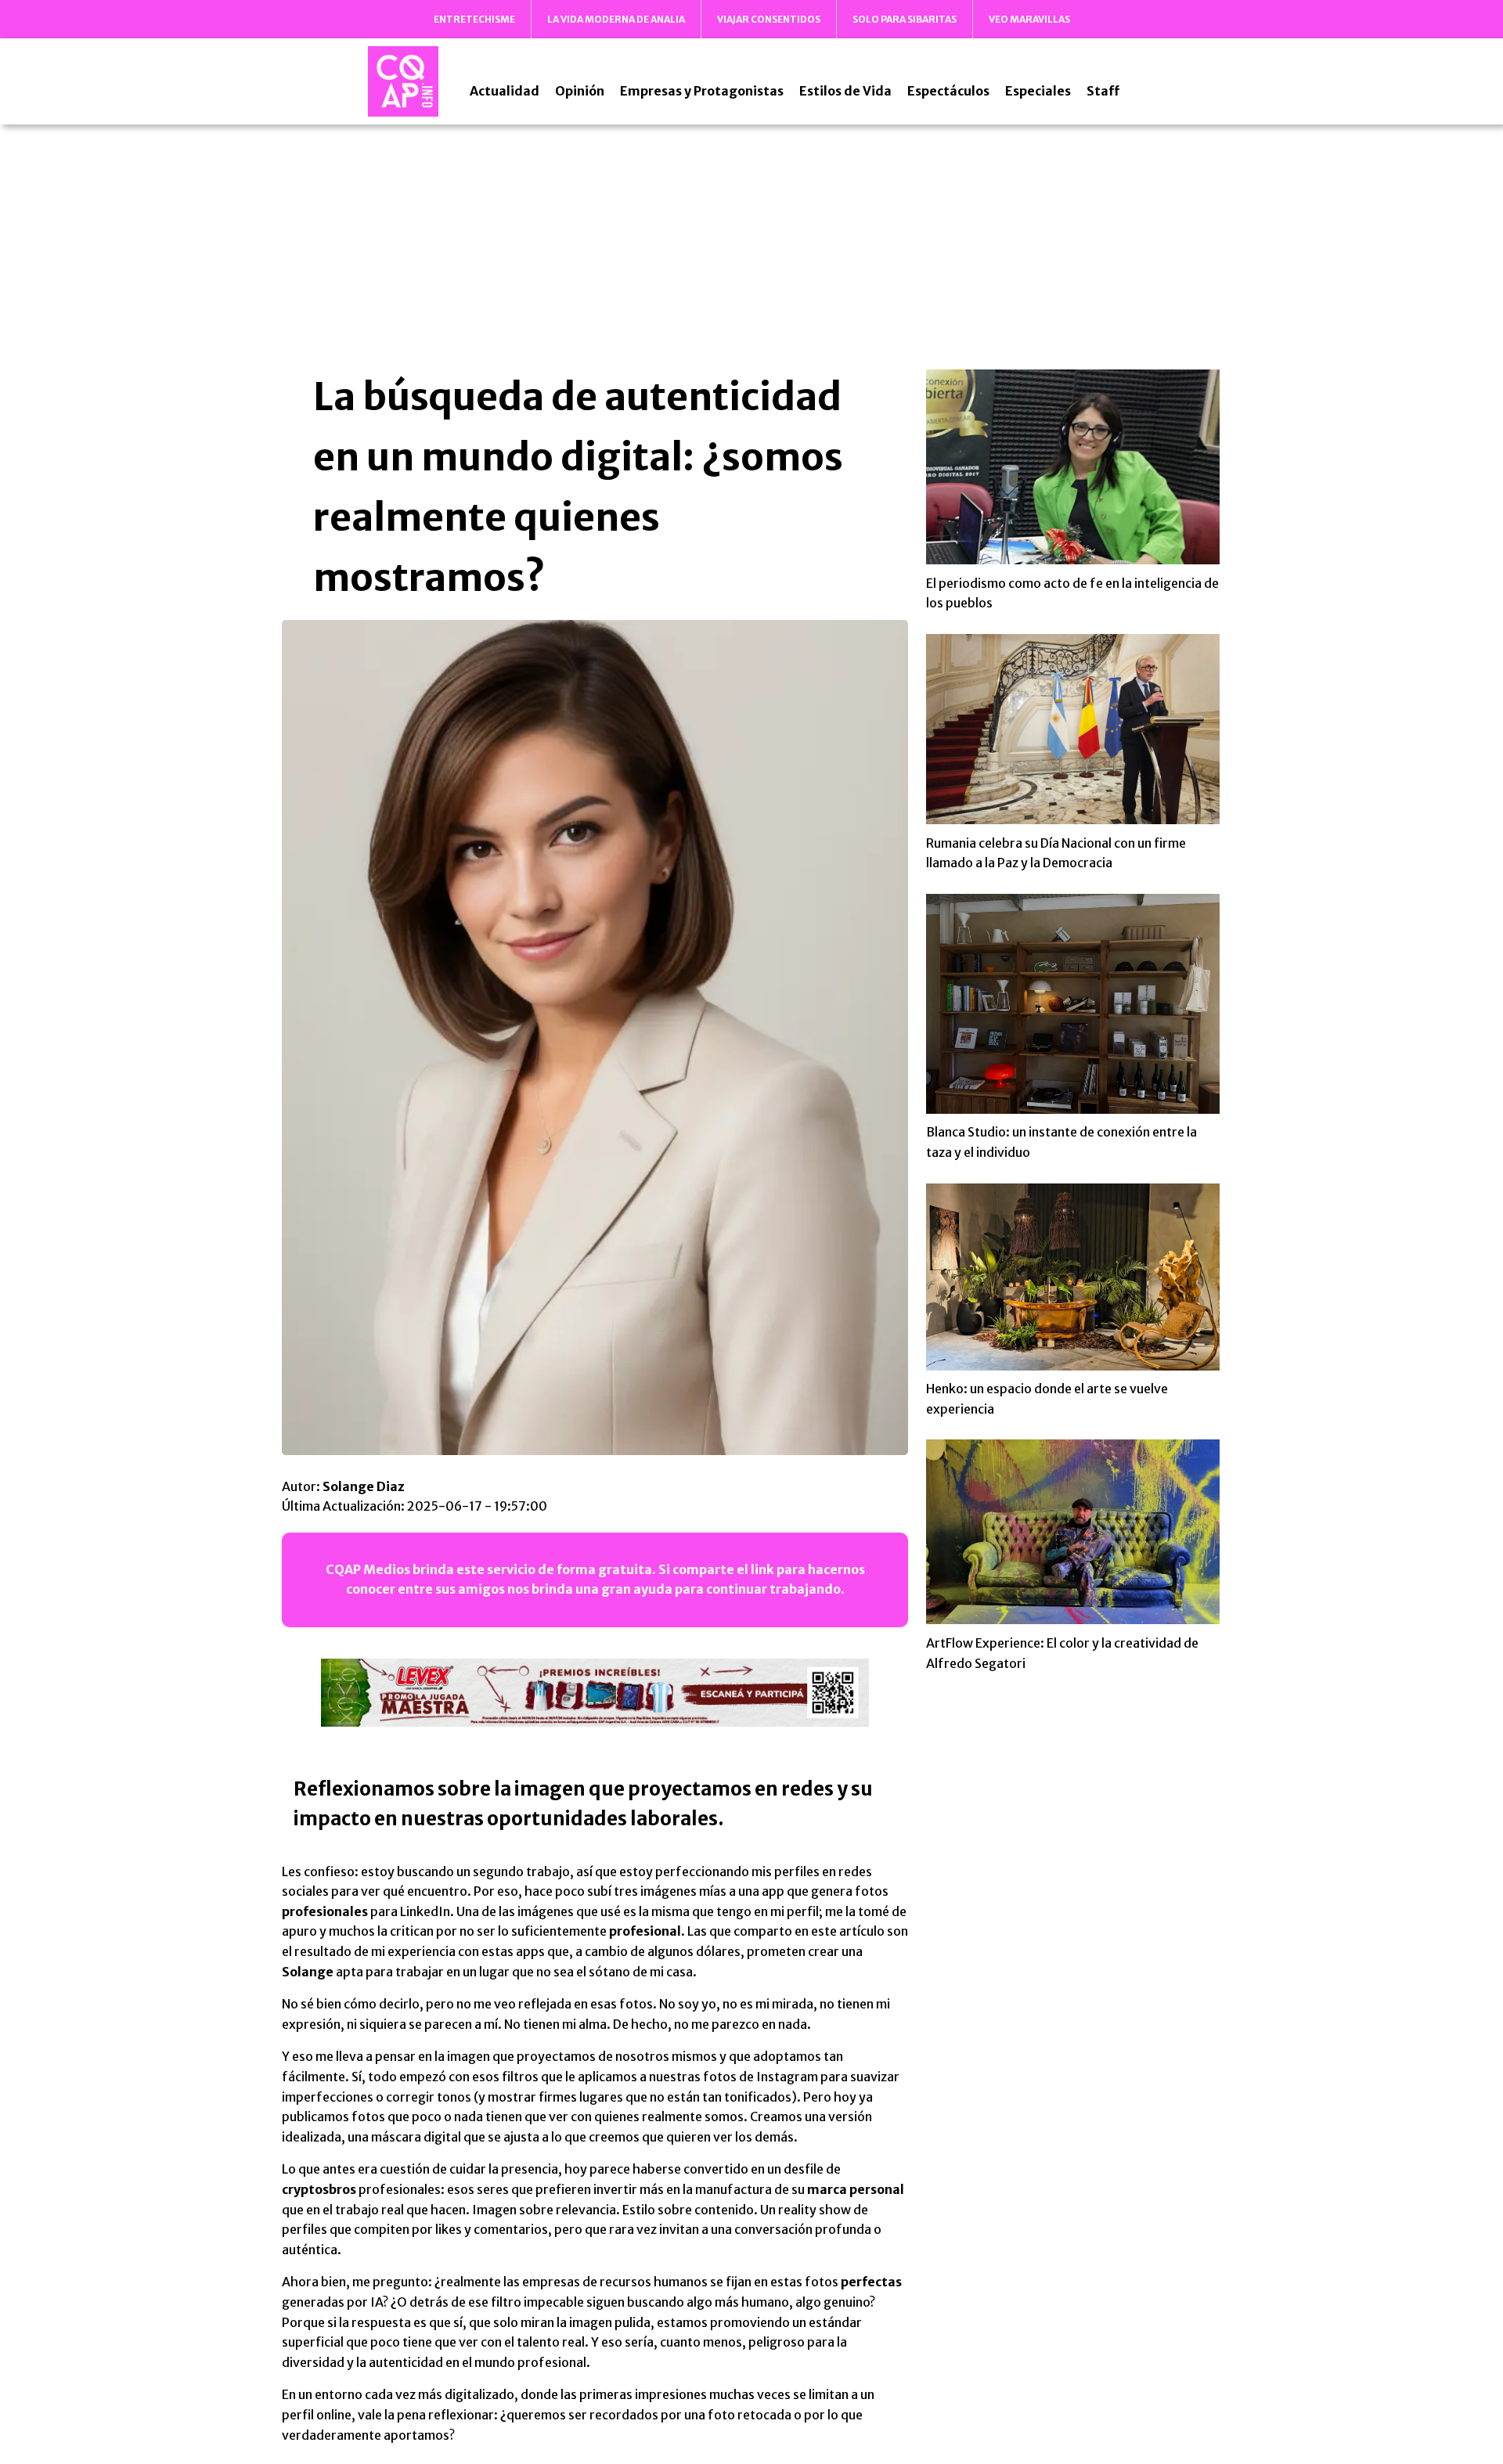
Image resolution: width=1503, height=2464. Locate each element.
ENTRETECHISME (474, 19)
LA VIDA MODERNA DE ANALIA (616, 19)
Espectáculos (948, 91)
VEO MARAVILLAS (1029, 19)
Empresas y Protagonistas (702, 91)
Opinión (580, 91)
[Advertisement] (751, 246)
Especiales (1038, 91)
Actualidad (505, 91)
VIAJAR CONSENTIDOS (769, 19)
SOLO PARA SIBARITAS (905, 19)
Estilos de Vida (845, 91)
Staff (1103, 91)
